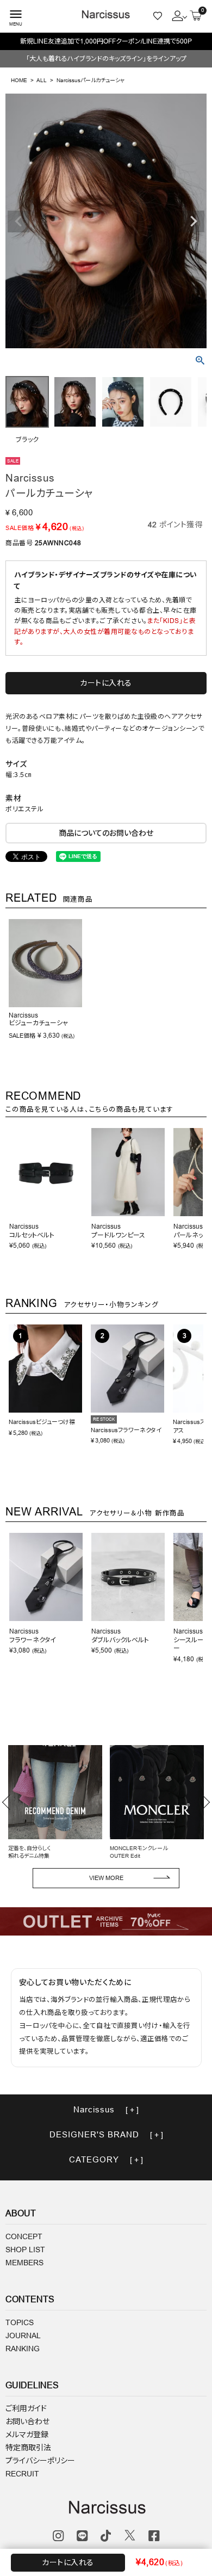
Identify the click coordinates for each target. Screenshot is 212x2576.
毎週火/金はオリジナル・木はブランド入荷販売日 (106, 41)
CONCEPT (24, 2236)
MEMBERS (24, 2263)
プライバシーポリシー (40, 2461)
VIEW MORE (106, 1878)
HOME (19, 80)
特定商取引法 (28, 2448)
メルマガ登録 (27, 2435)
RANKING (23, 2349)
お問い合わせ (27, 2421)
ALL (42, 80)
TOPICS (20, 2322)
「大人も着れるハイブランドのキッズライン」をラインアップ (106, 58)
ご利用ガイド (26, 2408)
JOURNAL (23, 2335)
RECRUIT (22, 2474)
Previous (18, 221)
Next (194, 221)
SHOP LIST (25, 2250)
